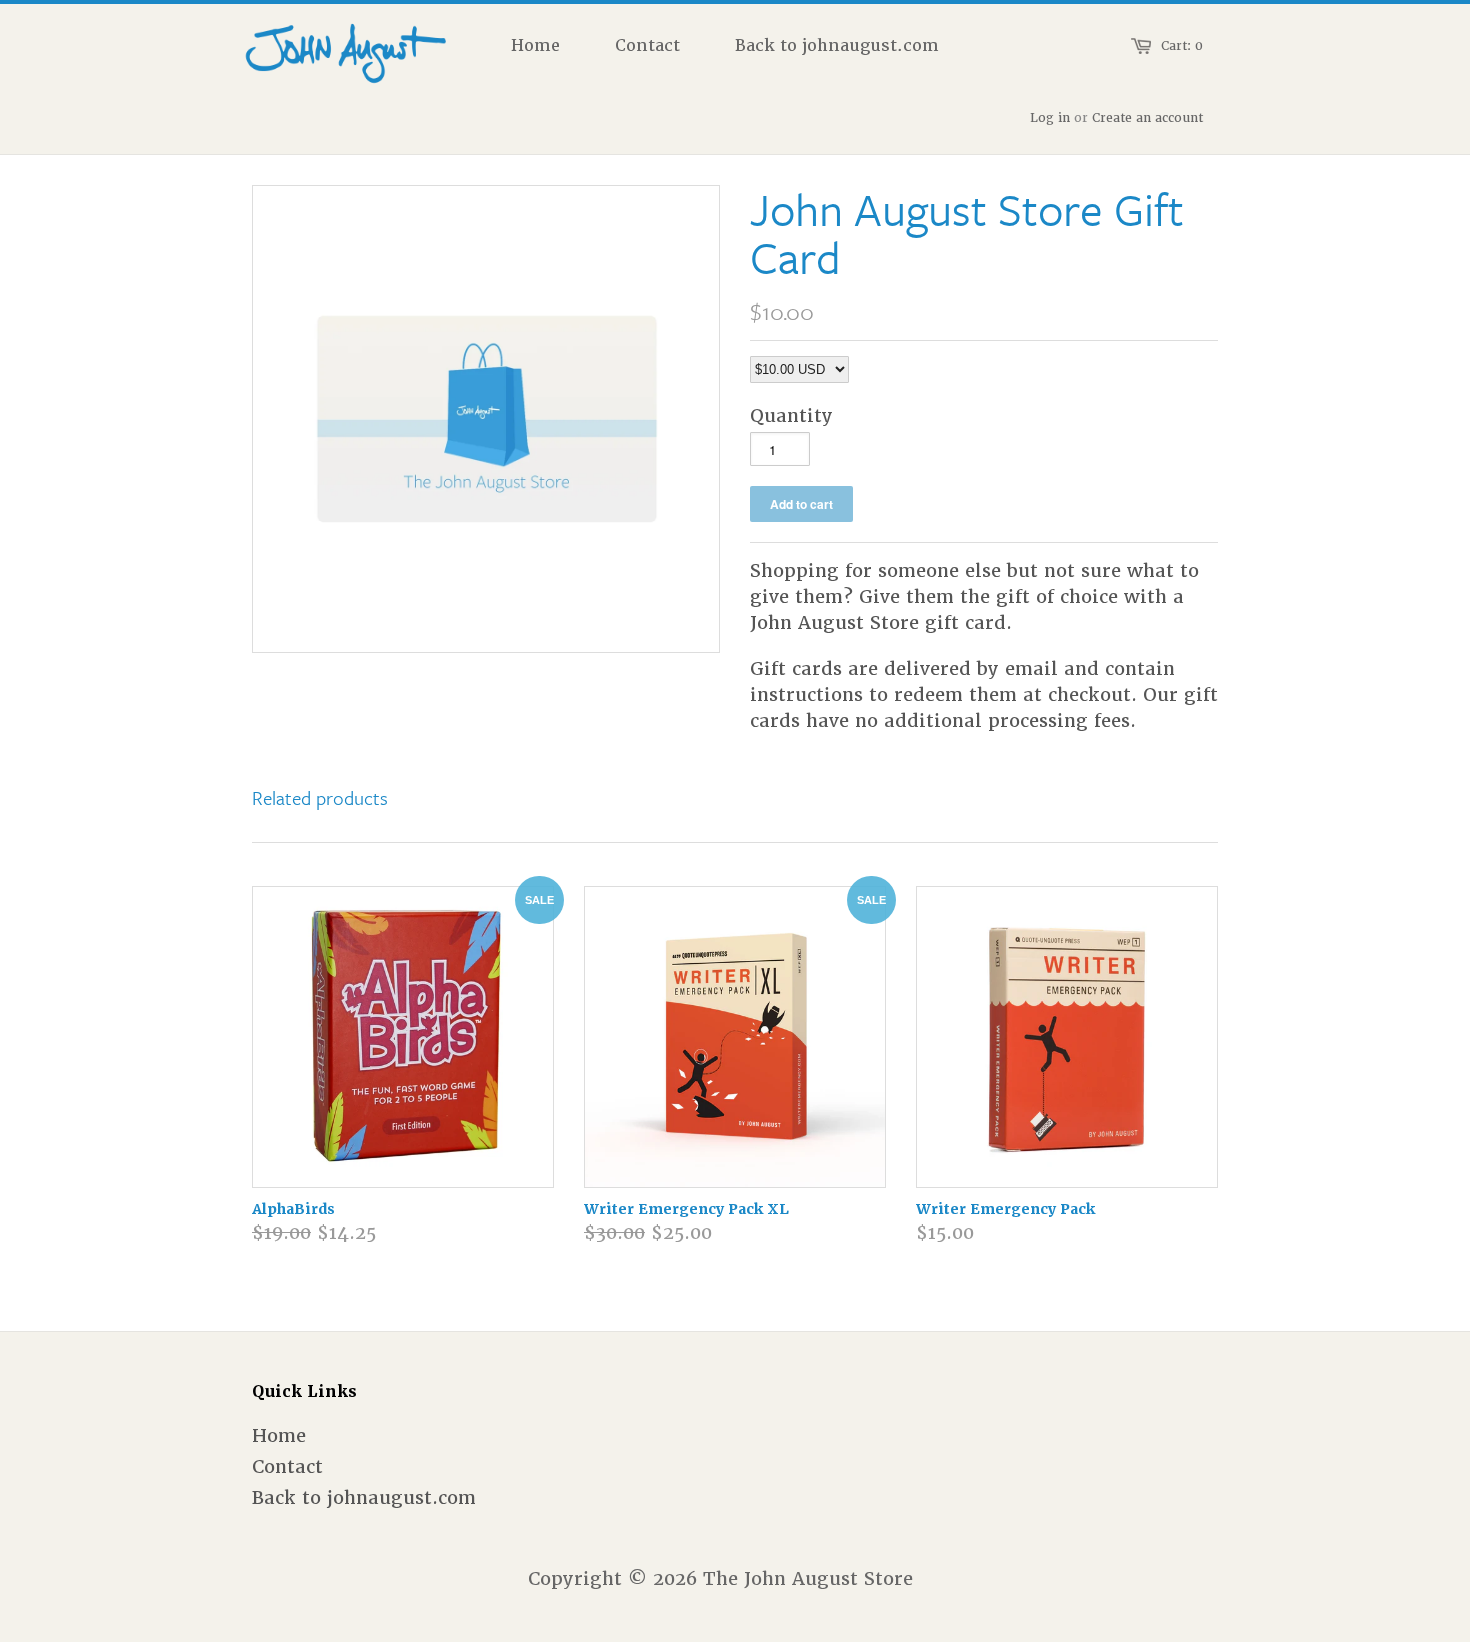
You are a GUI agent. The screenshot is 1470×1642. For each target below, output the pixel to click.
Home (279, 1435)
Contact (287, 1466)
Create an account (1147, 118)
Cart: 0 (1182, 46)
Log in (1050, 118)
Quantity (791, 415)
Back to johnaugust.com (364, 1497)
